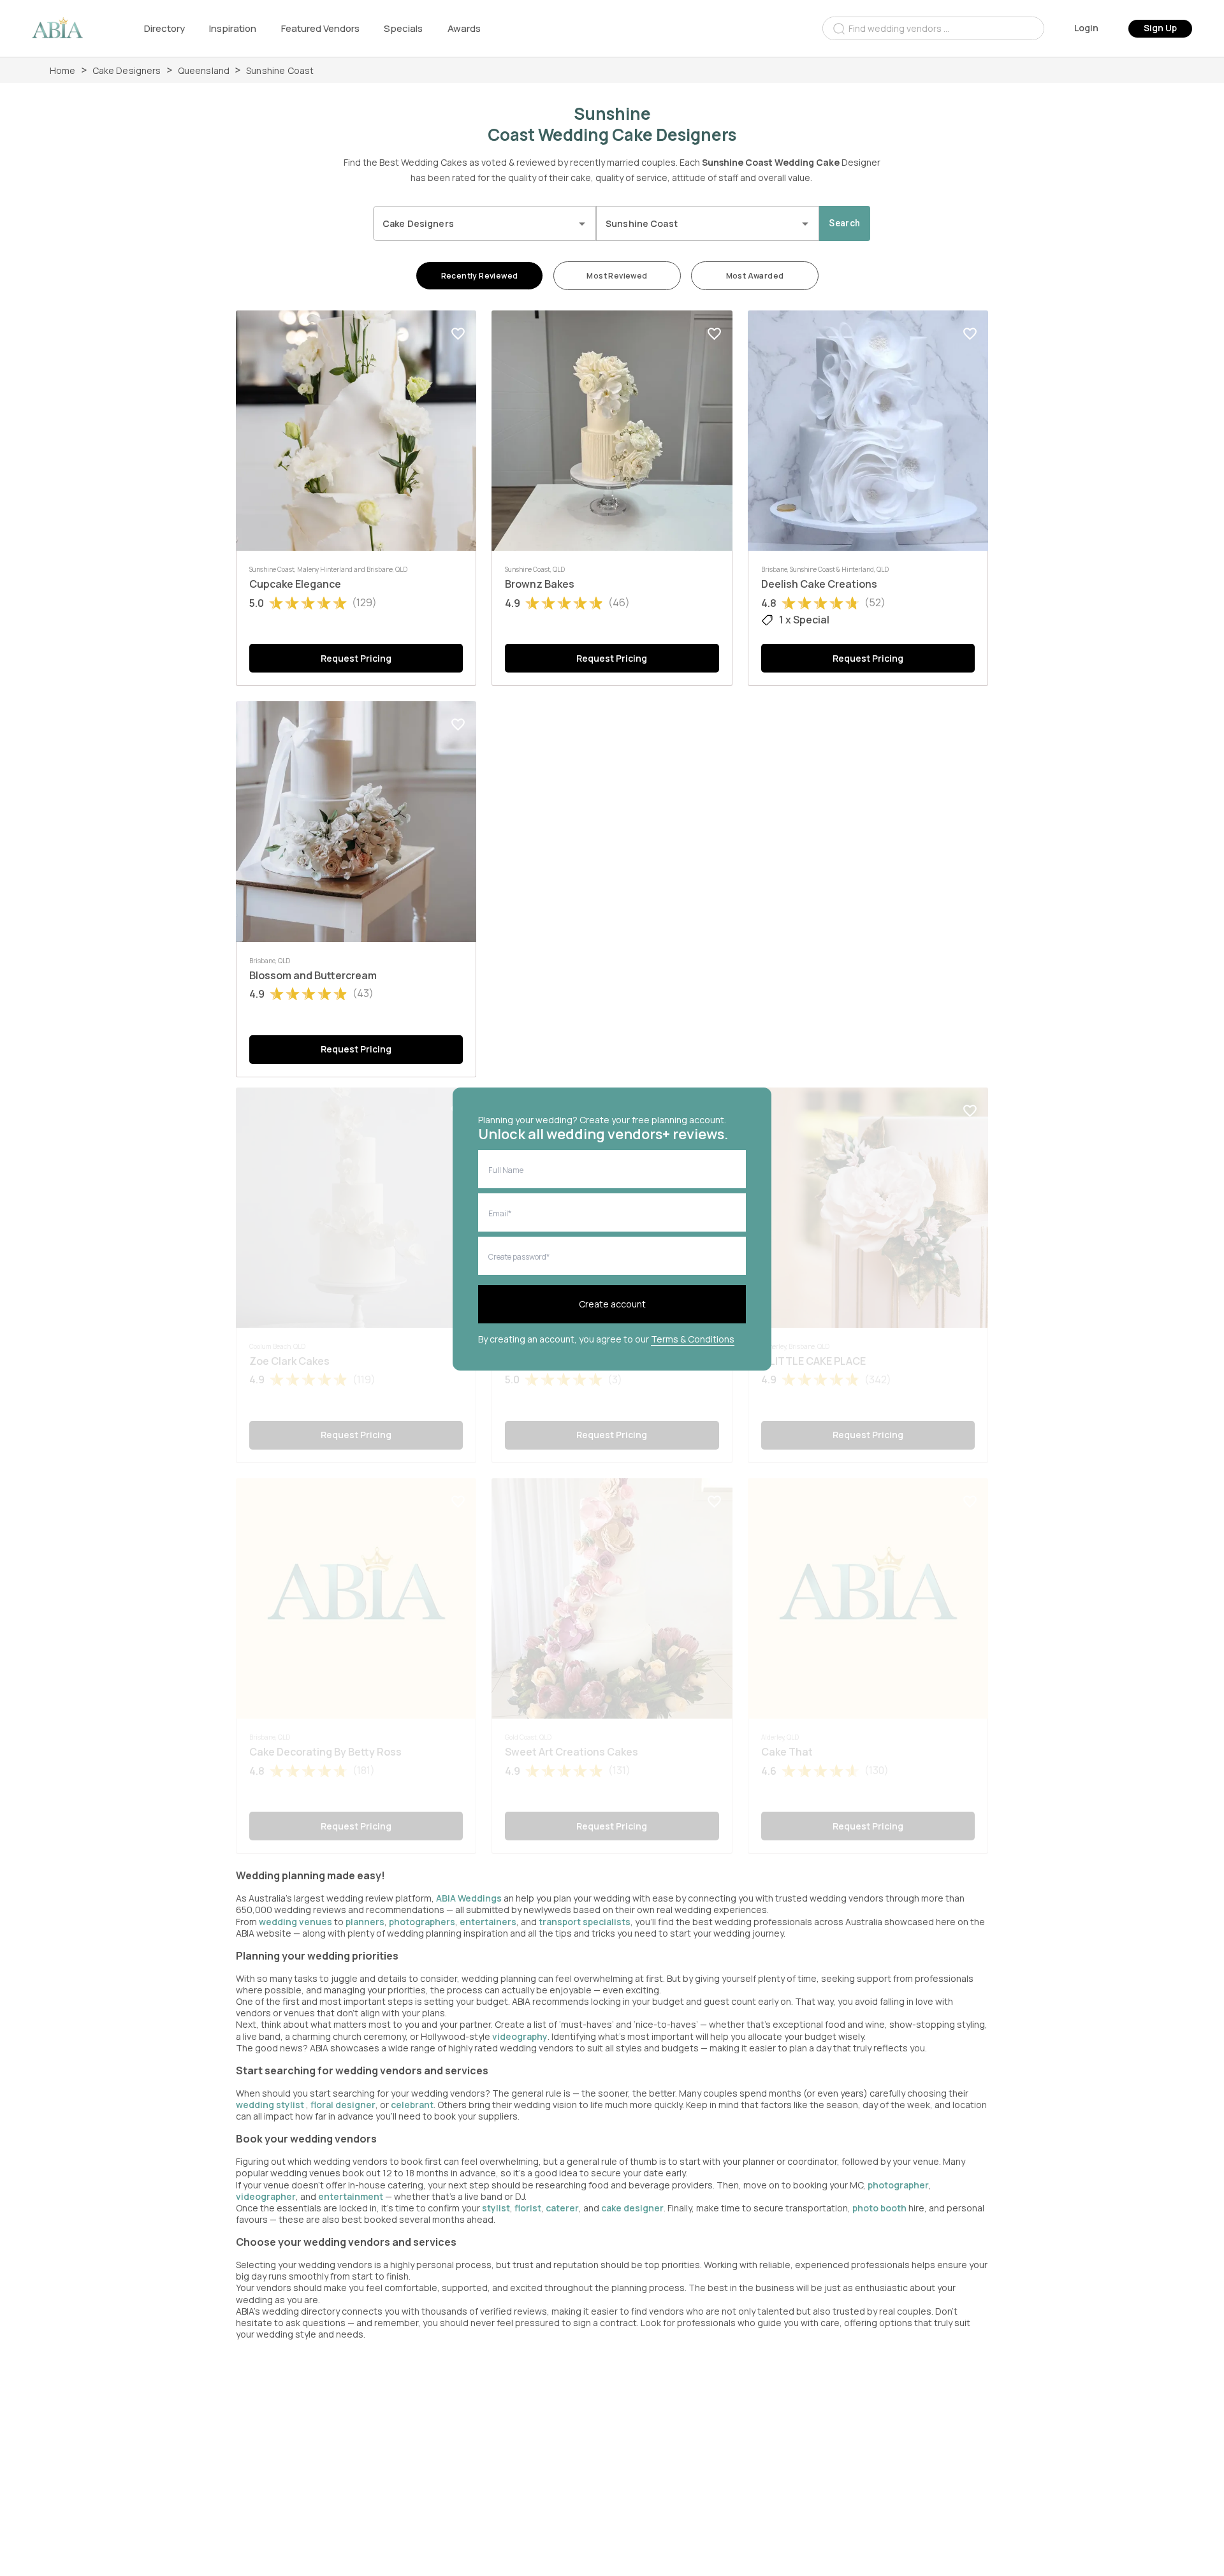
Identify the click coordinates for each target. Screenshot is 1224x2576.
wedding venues (295, 1922)
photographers (422, 1922)
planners (365, 1922)
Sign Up (1160, 28)
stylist (496, 2208)
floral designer (343, 2105)
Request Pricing (356, 658)
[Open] (582, 224)
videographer (266, 2196)
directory (164, 28)
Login (1086, 28)
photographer (898, 2185)
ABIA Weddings (470, 1898)
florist (528, 2208)
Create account (612, 1304)
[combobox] (933, 28)
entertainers (488, 1922)
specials (403, 28)
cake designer (632, 2208)
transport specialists (585, 1922)
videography (520, 2036)
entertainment (351, 2196)
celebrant (412, 2105)
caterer (562, 2208)
